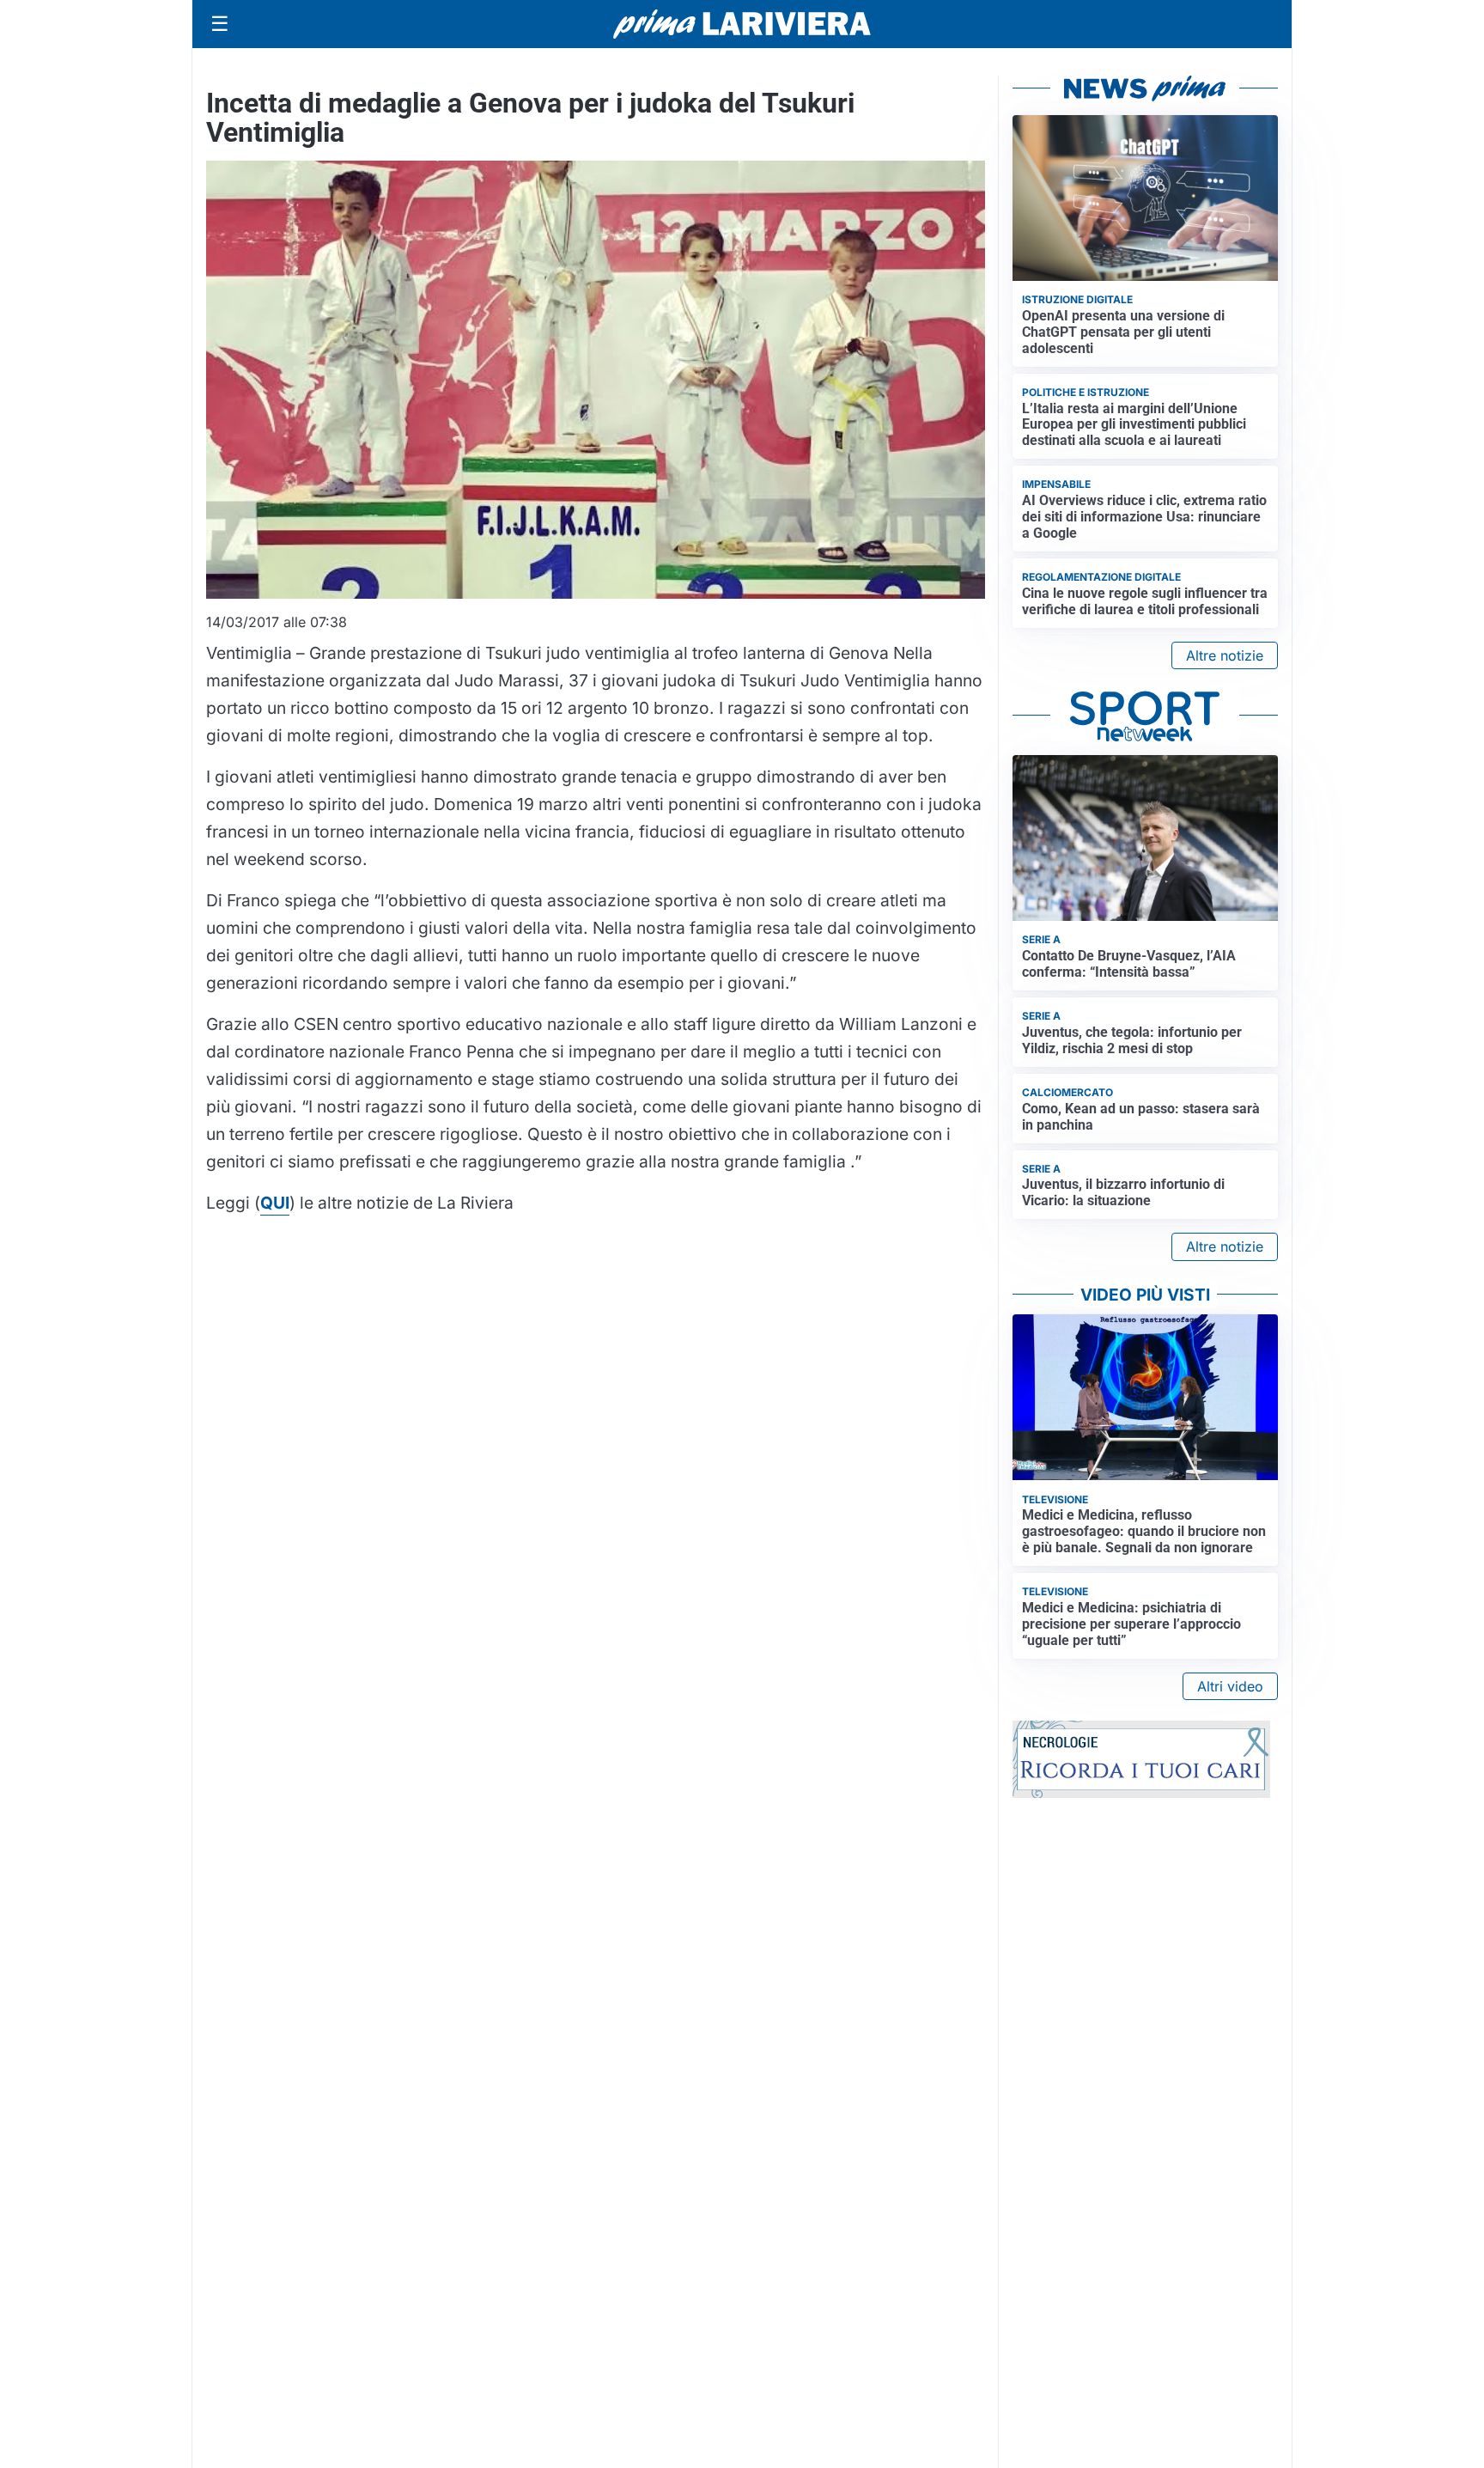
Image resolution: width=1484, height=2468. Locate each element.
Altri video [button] (1230, 1686)
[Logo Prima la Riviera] (742, 24)
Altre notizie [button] (1225, 655)
